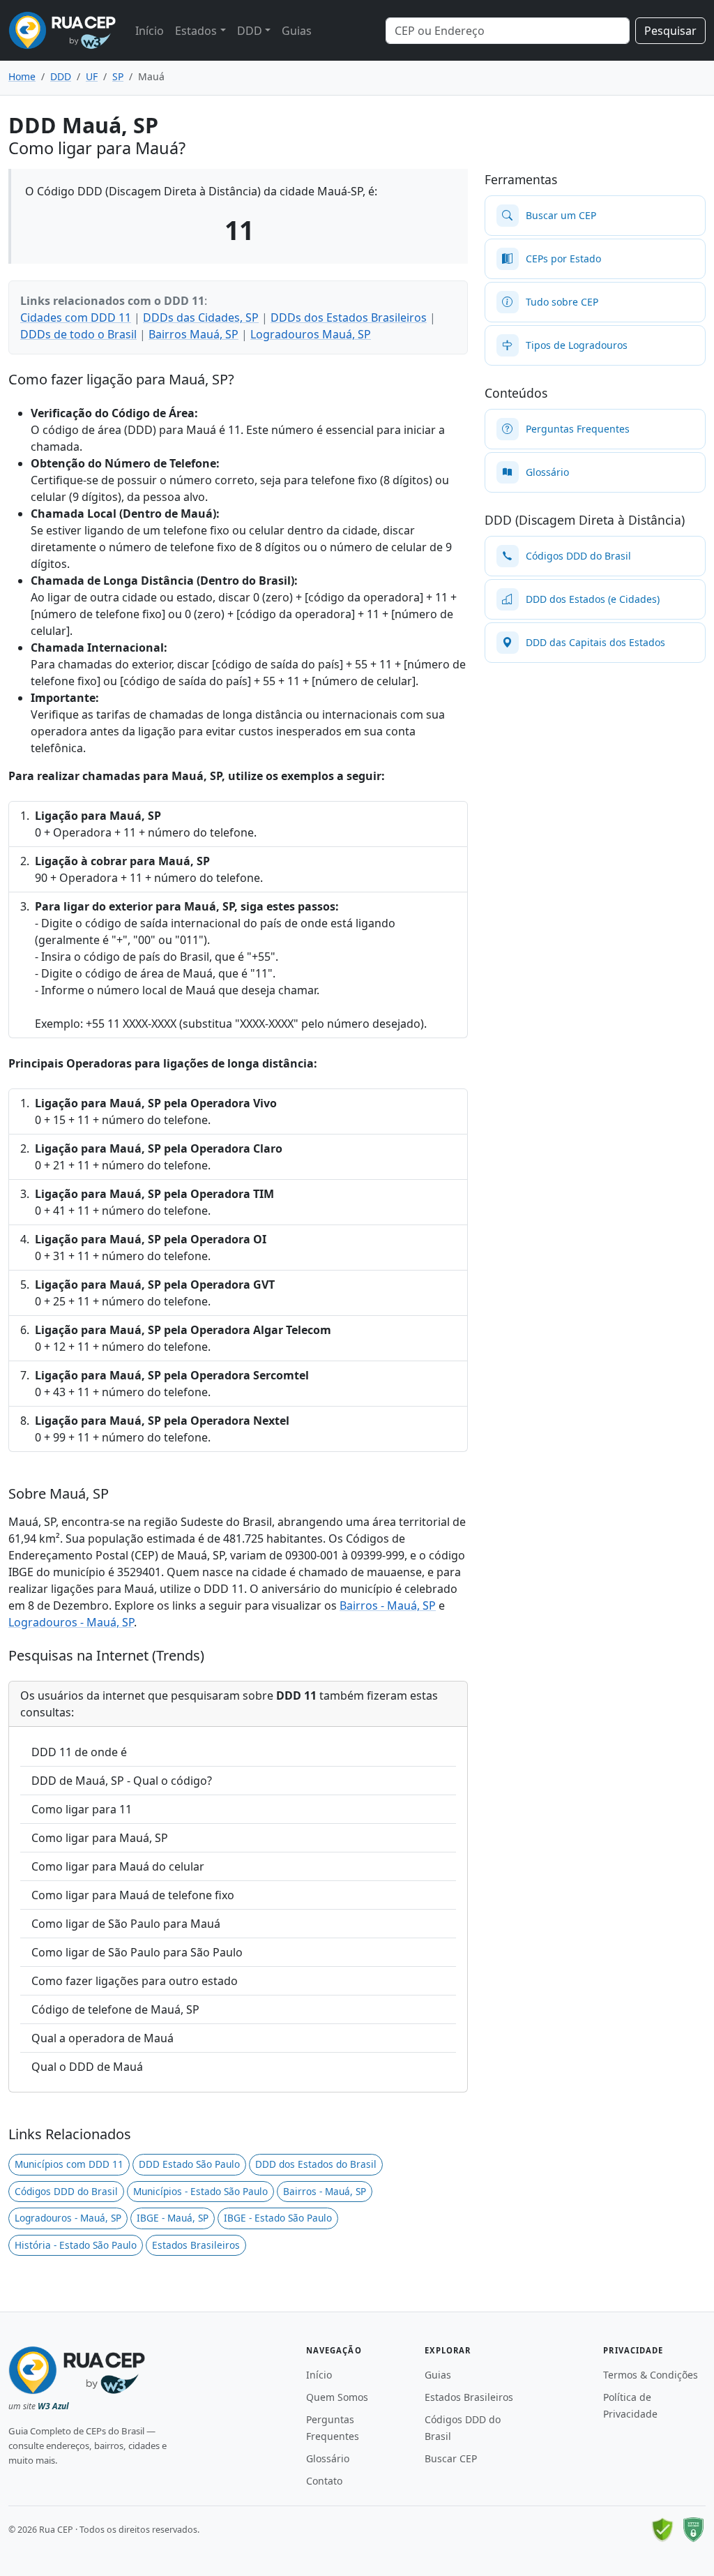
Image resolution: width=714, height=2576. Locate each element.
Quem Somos (337, 2397)
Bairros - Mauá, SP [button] (325, 2191)
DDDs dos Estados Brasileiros (349, 317)
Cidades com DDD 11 (76, 317)
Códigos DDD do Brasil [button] (66, 2191)
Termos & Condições (651, 2375)
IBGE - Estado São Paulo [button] (278, 2218)
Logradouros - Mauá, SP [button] (68, 2218)
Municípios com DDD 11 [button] (69, 2164)
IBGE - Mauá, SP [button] (173, 2218)
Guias (297, 31)
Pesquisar (670, 31)
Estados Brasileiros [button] (196, 2245)
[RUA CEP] (62, 30)
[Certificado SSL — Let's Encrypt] (693, 2530)
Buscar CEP (451, 2458)
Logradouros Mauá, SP (311, 334)
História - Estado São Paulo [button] (76, 2245)
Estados (196, 31)
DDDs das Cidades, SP (201, 317)
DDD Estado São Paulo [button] (189, 2164)
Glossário (328, 2458)
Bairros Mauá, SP (193, 334)
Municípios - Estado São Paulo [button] (200, 2191)
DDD (250, 31)
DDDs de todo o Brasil (78, 334)
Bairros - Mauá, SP (388, 1605)
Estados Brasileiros (469, 2397)
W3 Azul (53, 2406)
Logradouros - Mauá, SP (71, 1622)
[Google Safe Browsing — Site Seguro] (662, 2530)
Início (150, 31)
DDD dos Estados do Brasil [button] (316, 2164)
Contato (324, 2481)
